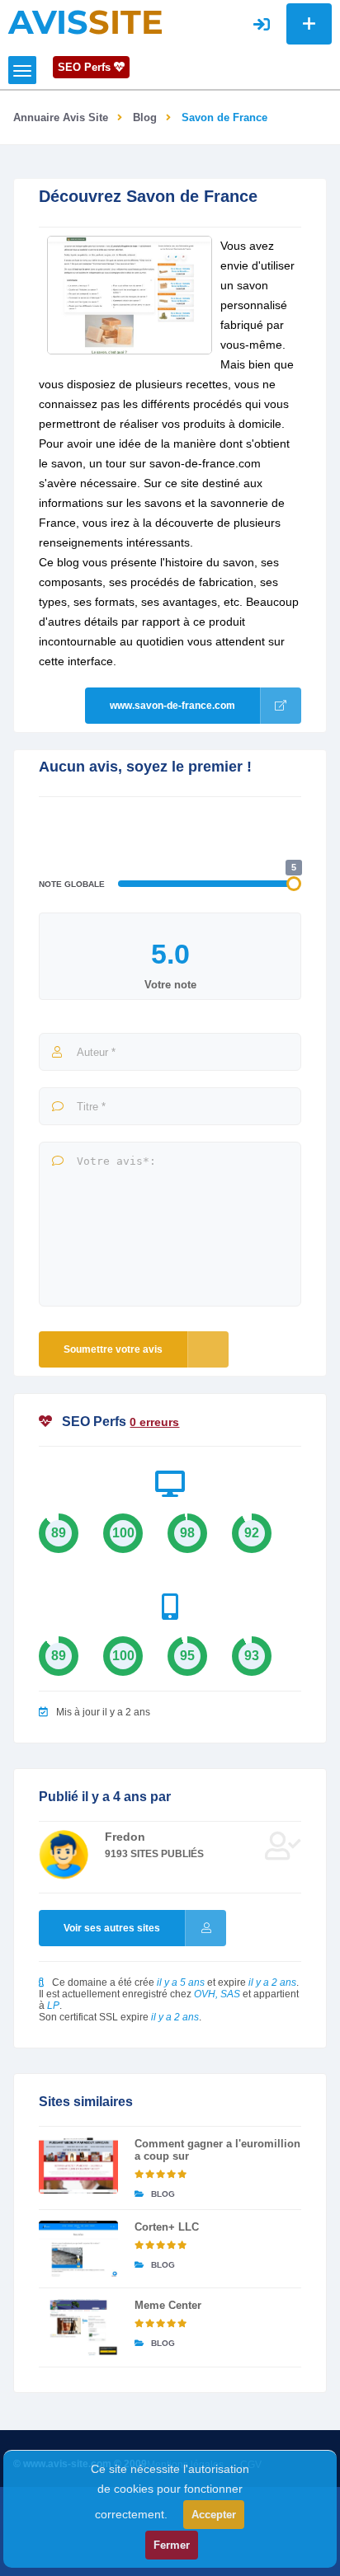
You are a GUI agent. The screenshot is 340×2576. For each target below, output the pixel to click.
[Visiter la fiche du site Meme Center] (78, 2327)
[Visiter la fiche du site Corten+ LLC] (78, 2249)
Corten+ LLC (167, 2227)
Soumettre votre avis (113, 1349)
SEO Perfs (86, 67)
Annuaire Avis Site (61, 117)
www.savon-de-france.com (172, 706)
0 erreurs (154, 1422)
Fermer (172, 2545)
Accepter (214, 2515)
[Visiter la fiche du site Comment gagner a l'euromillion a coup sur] (78, 2165)
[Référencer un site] (309, 24)
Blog (145, 117)
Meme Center (168, 2305)
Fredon (125, 1837)
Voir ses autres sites (112, 1928)
